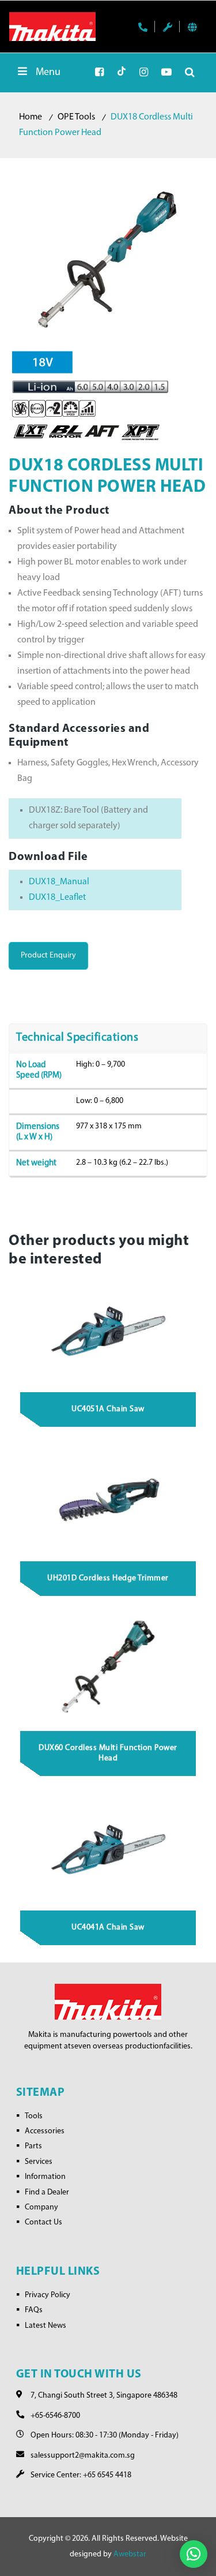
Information (45, 2177)
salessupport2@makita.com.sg (83, 2456)
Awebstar (130, 2554)
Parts (33, 2146)
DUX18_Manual (59, 882)
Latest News (46, 2326)
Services (39, 2162)
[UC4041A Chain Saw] (108, 1848)
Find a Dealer (47, 2192)
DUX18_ (44, 898)
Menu (48, 73)
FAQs (34, 2310)
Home (31, 117)
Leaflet (73, 898)
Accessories (45, 2131)
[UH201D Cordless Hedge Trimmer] (108, 1499)
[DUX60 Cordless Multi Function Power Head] (108, 1668)
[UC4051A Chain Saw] (108, 1330)
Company (41, 2207)
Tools (34, 2116)
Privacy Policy (48, 2295)
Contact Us (43, 2222)
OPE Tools (76, 117)
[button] (194, 2554)
